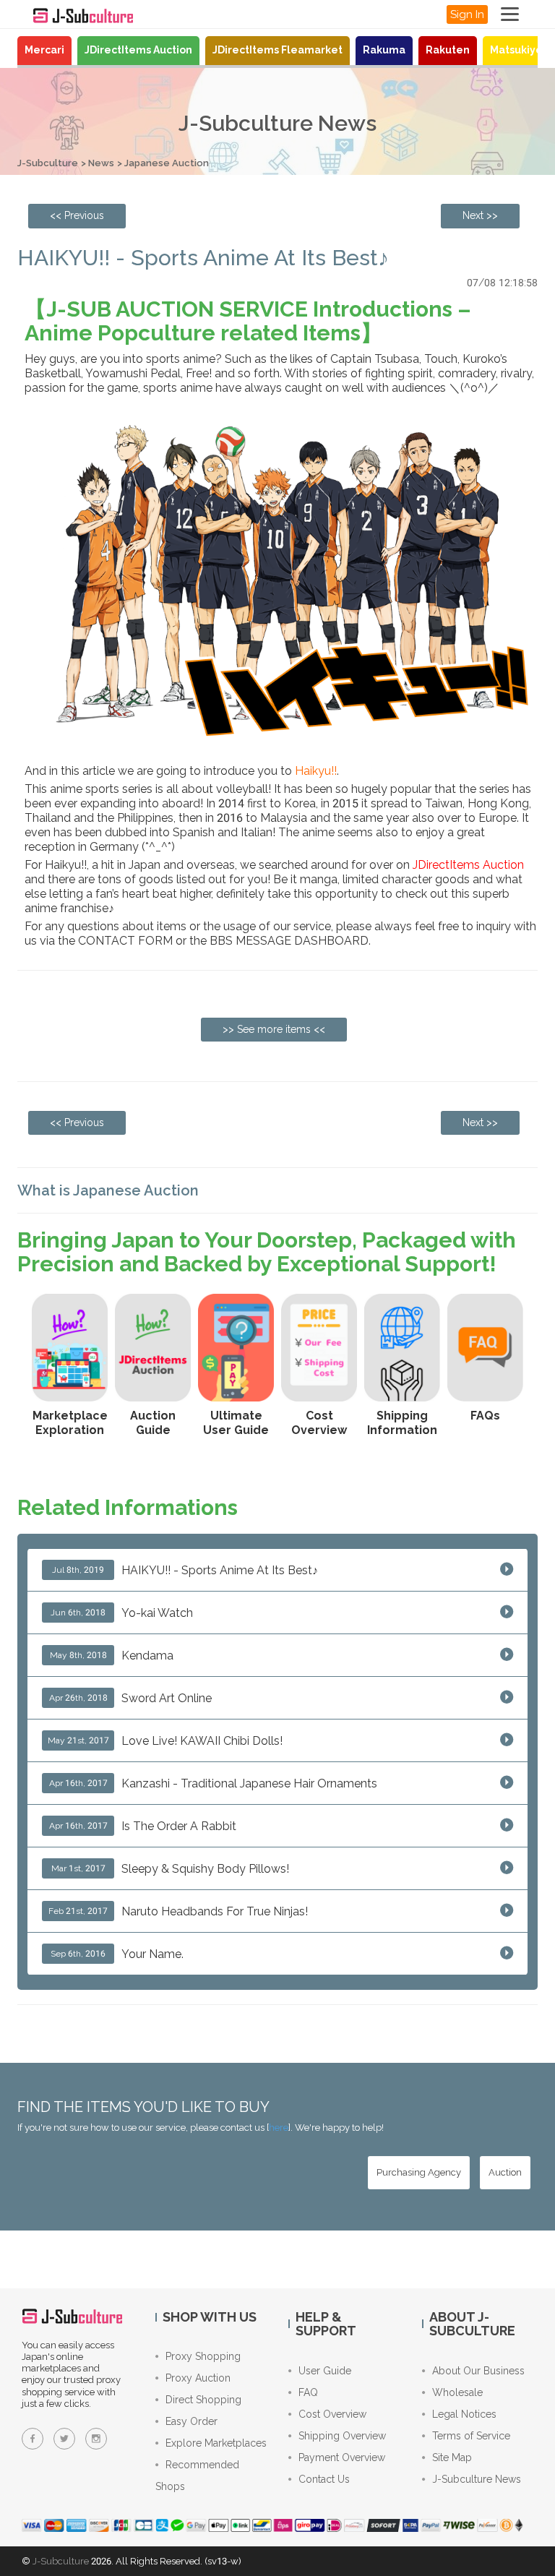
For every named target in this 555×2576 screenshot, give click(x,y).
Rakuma (384, 50)
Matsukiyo (516, 50)
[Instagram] (96, 2439)
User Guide (325, 2371)
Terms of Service (471, 2436)
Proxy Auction (198, 2378)
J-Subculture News (477, 2479)
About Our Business (478, 2371)
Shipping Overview (342, 2436)
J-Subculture (48, 163)
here (279, 2128)
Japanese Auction (167, 163)
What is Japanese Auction (108, 1190)
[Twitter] (64, 2439)
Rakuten (448, 50)
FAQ (308, 2392)
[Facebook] (33, 2439)
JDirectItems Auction (138, 50)
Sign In (467, 14)
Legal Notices (464, 2414)
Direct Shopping (203, 2400)
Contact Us (324, 2479)
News (101, 163)
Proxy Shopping (203, 2356)
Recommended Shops (197, 2476)
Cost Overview (332, 2414)
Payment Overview (342, 2457)
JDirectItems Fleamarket (277, 50)
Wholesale (457, 2392)
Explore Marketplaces (216, 2443)
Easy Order (192, 2421)
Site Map (452, 2457)
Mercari (44, 50)
